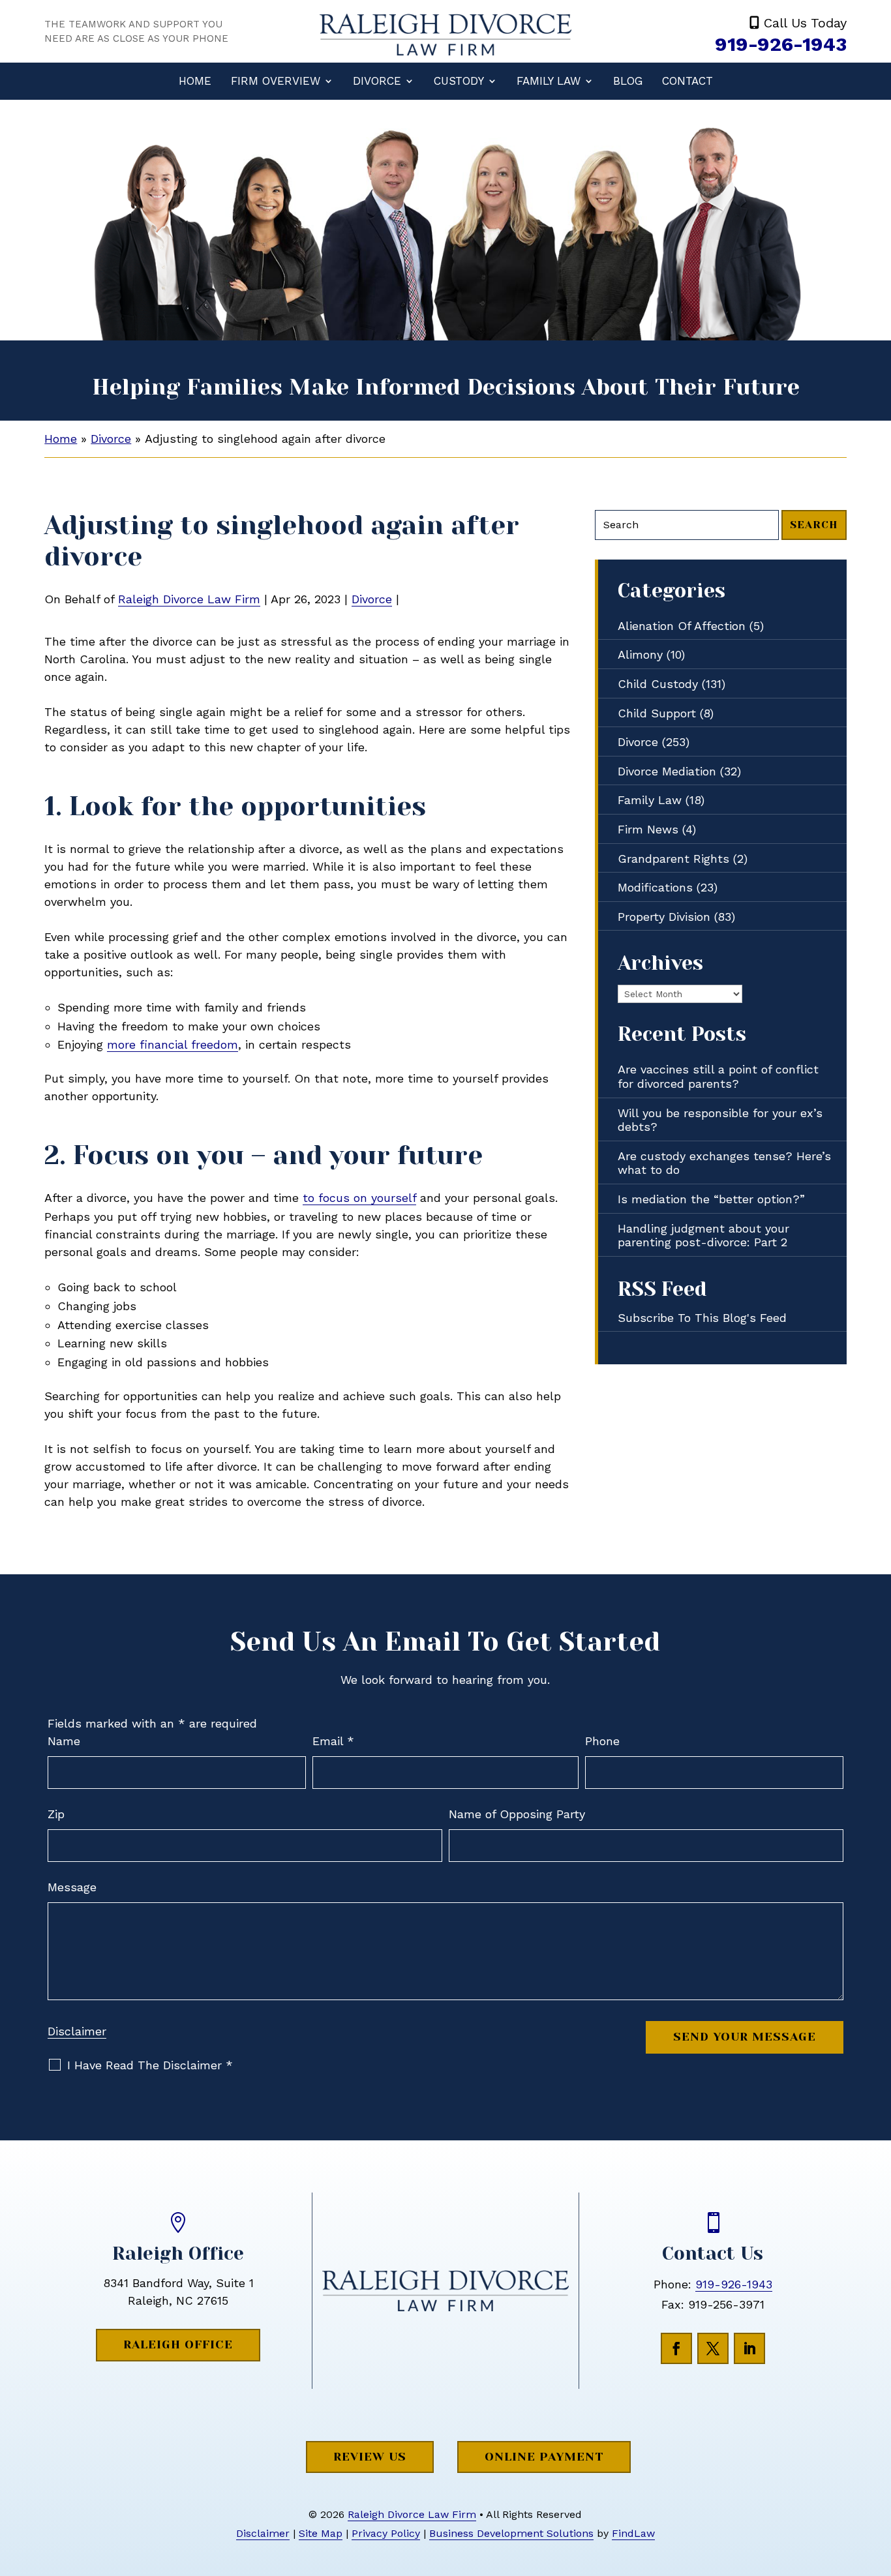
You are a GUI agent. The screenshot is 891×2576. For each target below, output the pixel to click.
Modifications (655, 887)
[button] (878, 2481)
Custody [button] (459, 81)
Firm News (648, 829)
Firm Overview (276, 81)
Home (195, 81)
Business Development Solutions (511, 2533)
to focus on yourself (359, 1198)
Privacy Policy (386, 2533)
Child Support (657, 713)
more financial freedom (173, 1044)
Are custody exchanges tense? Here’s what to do (724, 1163)
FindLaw (633, 2533)
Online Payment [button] (544, 2457)
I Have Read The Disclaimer (150, 2065)
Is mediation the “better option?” (711, 1199)
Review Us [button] (370, 2457)
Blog (628, 81)
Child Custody (658, 684)
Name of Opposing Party (517, 1814)
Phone (602, 1741)
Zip (56, 1814)
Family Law (549, 81)
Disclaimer (77, 2031)
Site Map (321, 2533)
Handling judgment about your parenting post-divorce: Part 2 (703, 1236)
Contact (687, 81)
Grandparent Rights (673, 859)
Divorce (377, 81)
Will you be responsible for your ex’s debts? (720, 1120)
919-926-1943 (781, 44)
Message (72, 1887)
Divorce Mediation (667, 771)
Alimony (640, 654)
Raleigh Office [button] (178, 2344)
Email (333, 1741)
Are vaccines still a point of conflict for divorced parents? (718, 1076)
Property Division (664, 917)
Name (64, 1741)
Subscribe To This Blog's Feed (702, 1318)
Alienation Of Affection (682, 626)
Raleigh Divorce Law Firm (189, 599)
